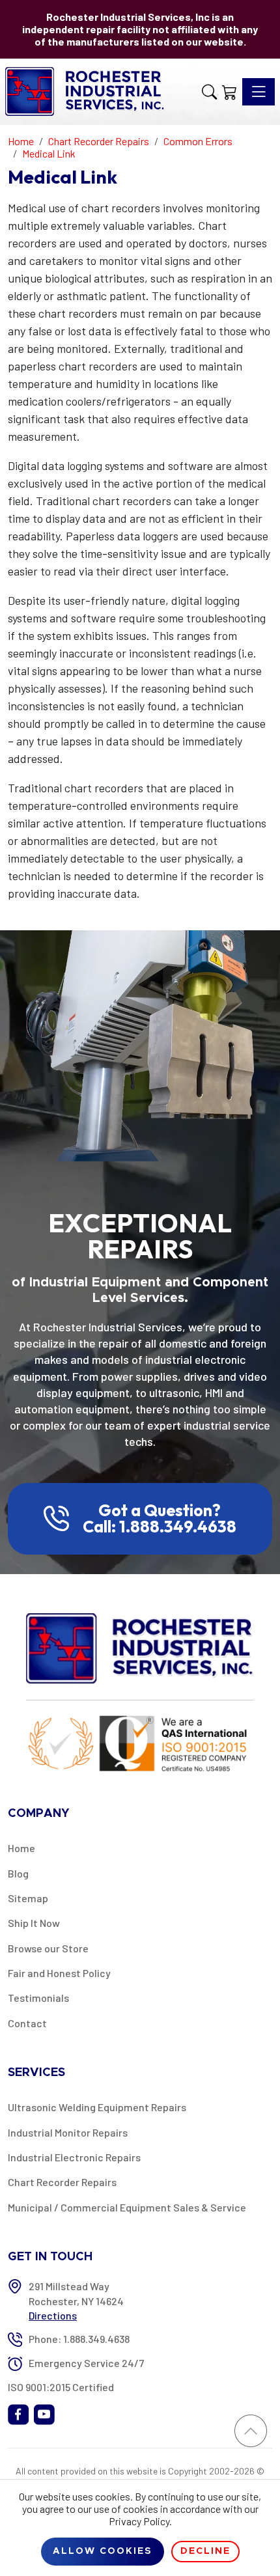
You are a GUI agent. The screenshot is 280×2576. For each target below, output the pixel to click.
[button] (209, 92)
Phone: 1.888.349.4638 (79, 2339)
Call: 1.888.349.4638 (160, 1527)
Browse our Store (48, 1948)
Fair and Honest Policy (59, 1973)
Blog (18, 1873)
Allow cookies (103, 2551)
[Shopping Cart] (230, 92)
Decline (205, 2551)
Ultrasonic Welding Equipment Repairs (97, 2107)
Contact (27, 2023)
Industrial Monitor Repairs (68, 2132)
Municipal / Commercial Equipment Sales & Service (127, 2207)
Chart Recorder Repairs (62, 2182)
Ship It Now (34, 1923)
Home (21, 1848)
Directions (53, 2315)
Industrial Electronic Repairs (74, 2157)
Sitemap (28, 1898)
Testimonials (38, 1998)
